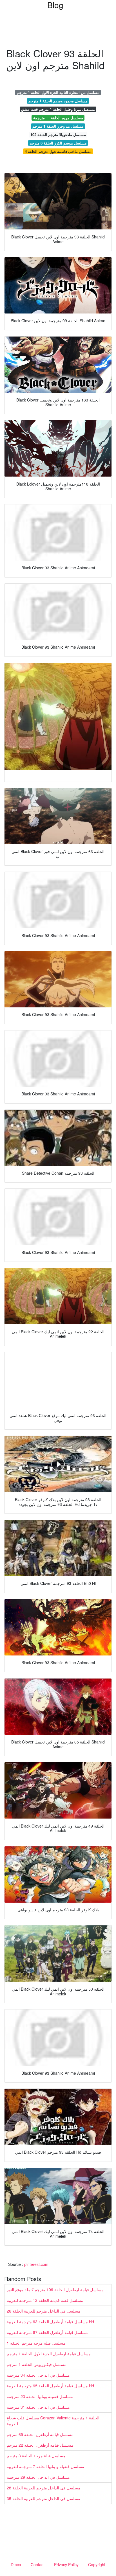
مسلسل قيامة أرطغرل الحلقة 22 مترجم (40, 2445)
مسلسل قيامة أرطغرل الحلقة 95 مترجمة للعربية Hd (50, 2386)
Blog (55, 5)
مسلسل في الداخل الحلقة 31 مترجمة (38, 2407)
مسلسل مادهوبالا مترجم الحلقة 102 (58, 135)
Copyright (97, 2564)
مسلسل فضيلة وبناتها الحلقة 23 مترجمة (40, 2396)
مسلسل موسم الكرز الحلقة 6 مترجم (58, 143)
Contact (38, 2564)
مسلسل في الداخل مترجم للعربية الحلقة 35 (43, 2498)
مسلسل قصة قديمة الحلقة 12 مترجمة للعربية (45, 2300)
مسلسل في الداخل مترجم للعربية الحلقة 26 (43, 2311)
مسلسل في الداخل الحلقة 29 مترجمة (38, 2477)
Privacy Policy (66, 2564)
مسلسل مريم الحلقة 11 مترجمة (58, 118)
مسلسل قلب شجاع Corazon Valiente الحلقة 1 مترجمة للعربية (53, 2421)
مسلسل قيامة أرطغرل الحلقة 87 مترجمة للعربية (47, 2332)
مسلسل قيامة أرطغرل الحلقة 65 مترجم (40, 2434)
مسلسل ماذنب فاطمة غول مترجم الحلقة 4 (58, 151)
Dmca (16, 2564)
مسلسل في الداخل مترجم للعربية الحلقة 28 (43, 2488)
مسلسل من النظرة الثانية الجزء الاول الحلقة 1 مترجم (58, 92)
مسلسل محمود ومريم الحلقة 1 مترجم (58, 101)
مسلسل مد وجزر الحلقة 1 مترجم (58, 126)
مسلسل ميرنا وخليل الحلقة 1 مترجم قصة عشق (58, 109)
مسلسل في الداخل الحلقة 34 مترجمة (38, 2375)
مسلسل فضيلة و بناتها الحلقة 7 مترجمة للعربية (45, 2466)
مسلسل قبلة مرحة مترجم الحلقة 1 (36, 2343)
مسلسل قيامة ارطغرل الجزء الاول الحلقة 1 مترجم (49, 2354)
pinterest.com (36, 2264)
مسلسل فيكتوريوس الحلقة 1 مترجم (37, 2364)
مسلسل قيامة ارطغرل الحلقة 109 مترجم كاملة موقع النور (55, 2289)
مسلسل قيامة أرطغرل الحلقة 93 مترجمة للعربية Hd (50, 2322)
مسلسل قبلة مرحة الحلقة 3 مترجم (36, 2456)
